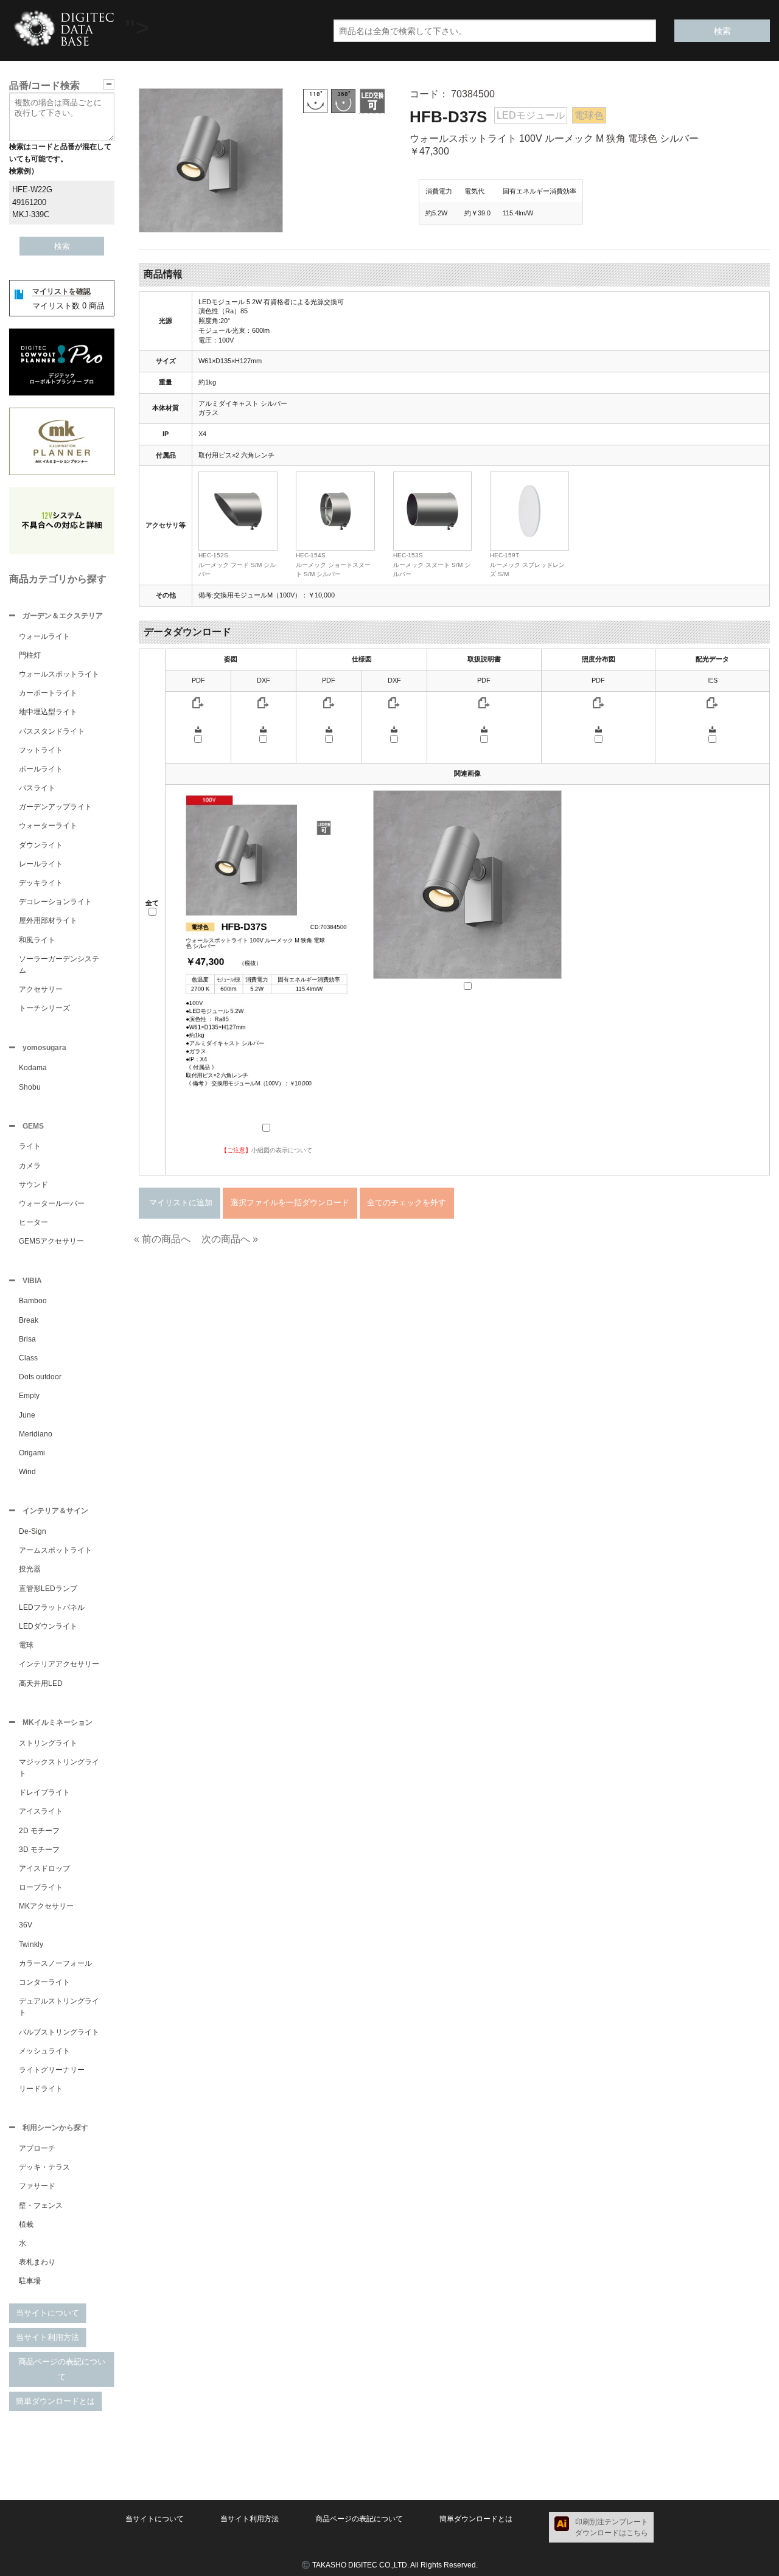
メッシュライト (44, 2051)
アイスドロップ (44, 1868)
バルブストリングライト (59, 2032)
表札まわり (37, 2262)
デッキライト (41, 883)
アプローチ (37, 2148)
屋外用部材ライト (48, 921)
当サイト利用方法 (47, 2337)
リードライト (41, 2089)
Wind (27, 1472)
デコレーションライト (55, 902)
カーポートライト (48, 693)
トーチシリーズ (44, 1008)
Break (29, 1320)
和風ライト (37, 940)
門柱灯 (30, 655)
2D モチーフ (39, 1831)
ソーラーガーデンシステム (59, 965)
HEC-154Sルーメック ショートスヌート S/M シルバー (333, 565)
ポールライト (41, 769)
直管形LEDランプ (48, 1589)
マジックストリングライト (59, 1768)
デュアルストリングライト (59, 2007)
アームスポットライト (55, 1550)
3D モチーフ (39, 1850)
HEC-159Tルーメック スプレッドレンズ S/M (527, 565)
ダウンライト (41, 845)
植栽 (26, 2224)
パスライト (37, 788)
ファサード (37, 2186)
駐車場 (30, 2281)
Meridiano (36, 1434)
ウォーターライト (48, 826)
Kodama (33, 1068)
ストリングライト (48, 1743)
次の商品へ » (230, 1239)
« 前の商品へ (162, 1239)
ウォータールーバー (52, 1203)
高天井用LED (41, 1683)
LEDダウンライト (48, 1626)
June (27, 1415)
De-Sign (33, 1531)
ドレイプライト (44, 1792)
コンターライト (44, 1982)
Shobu (30, 1087)
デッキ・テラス (44, 2167)
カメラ (30, 1166)
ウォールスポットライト (59, 674)
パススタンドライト (52, 731)
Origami (32, 1453)
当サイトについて (47, 2313)
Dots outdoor (40, 1377)
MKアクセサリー (46, 1906)
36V (26, 1925)
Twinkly (31, 1944)
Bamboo (33, 1301)
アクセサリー (41, 989)
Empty (29, 1396)
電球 (26, 1645)
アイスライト (41, 1811)
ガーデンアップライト (55, 807)
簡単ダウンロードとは (55, 2401)
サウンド (33, 1185)
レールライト (41, 864)
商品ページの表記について (62, 2369)
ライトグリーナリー (52, 2070)
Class (28, 1358)
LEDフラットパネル (52, 1607)
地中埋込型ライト (48, 712)
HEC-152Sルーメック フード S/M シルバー (237, 565)
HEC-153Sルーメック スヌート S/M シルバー (432, 565)
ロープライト (41, 1887)
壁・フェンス (41, 2205)
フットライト (41, 750)
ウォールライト (44, 636)
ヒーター (33, 1222)
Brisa (27, 1339)
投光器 (30, 1569)
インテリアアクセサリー (59, 1664)
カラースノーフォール (55, 1963)
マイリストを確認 (61, 291)
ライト (30, 1146)
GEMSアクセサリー (51, 1241)
